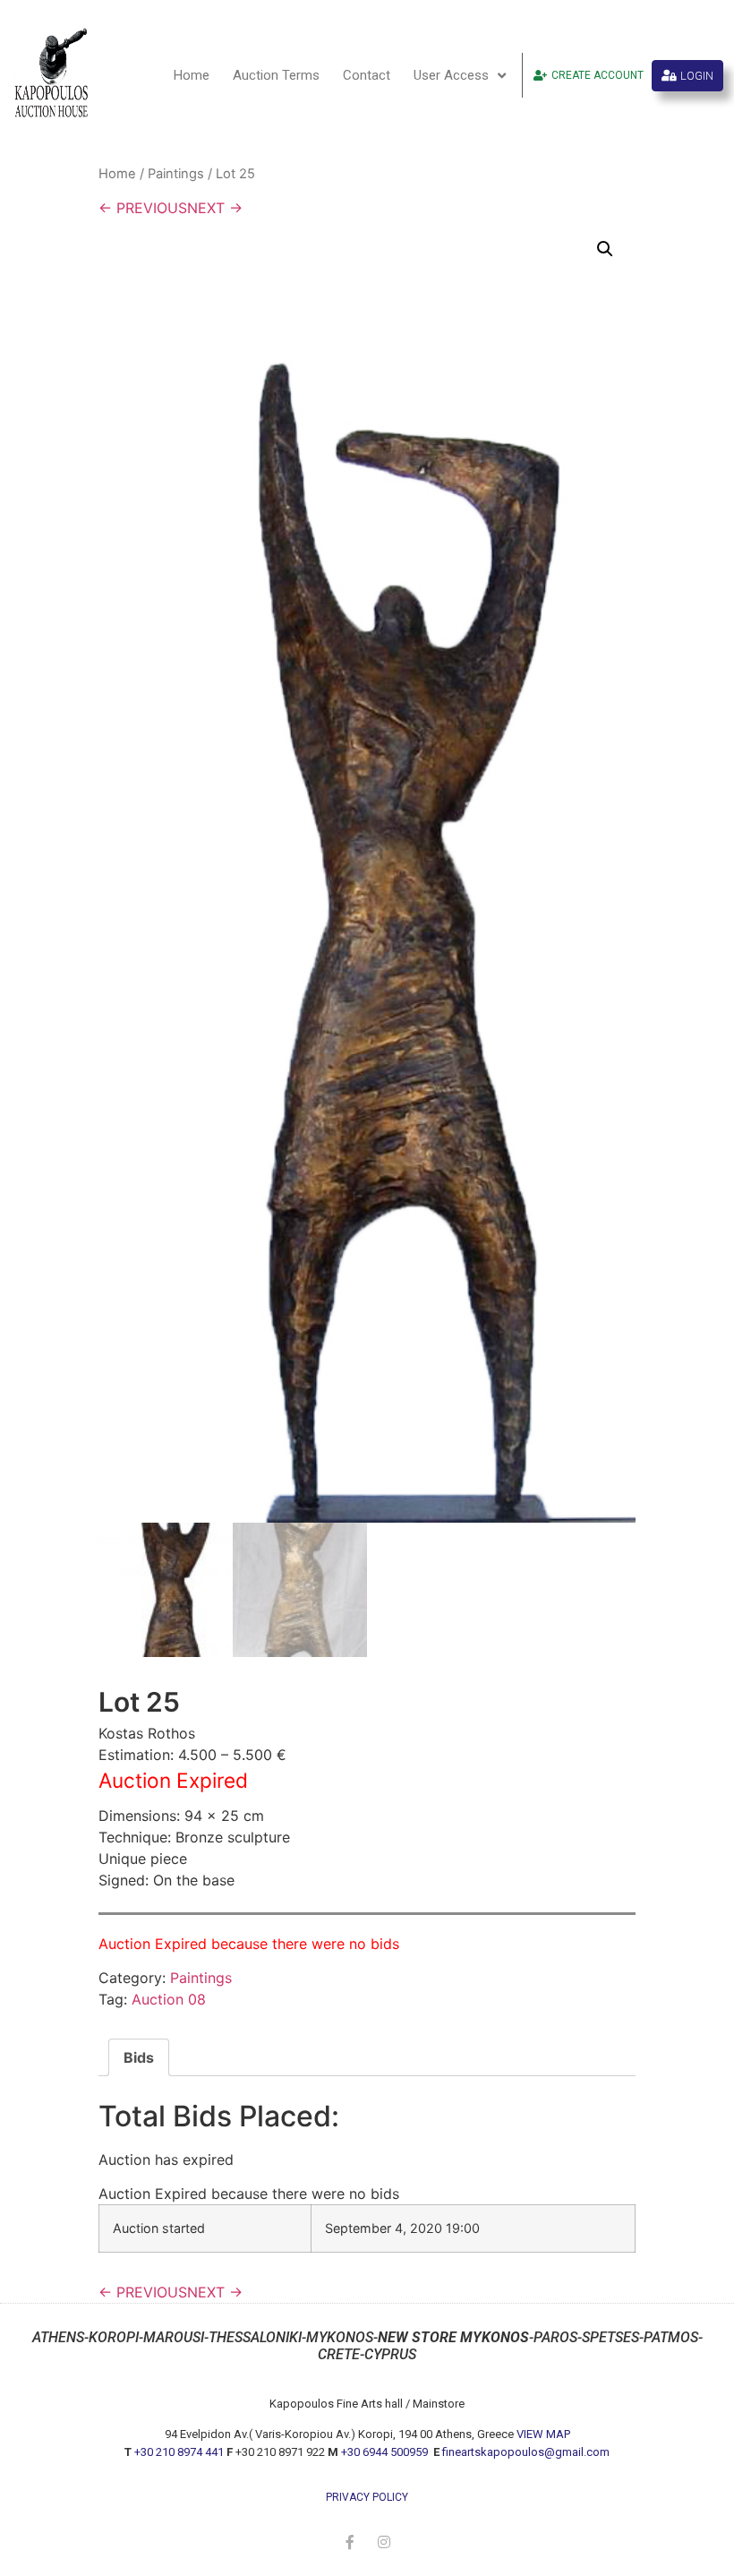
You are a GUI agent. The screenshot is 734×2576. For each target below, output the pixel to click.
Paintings (176, 174)
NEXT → (215, 208)
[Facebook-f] (350, 2542)
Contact (367, 75)
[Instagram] (384, 2542)
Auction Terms (276, 75)
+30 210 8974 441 (179, 2452)
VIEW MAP (543, 2434)
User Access (451, 75)
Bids (139, 2057)
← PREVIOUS (143, 208)
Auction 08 (169, 1999)
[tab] (139, 2057)
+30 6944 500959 (386, 2452)
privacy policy (367, 2497)
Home (192, 75)
